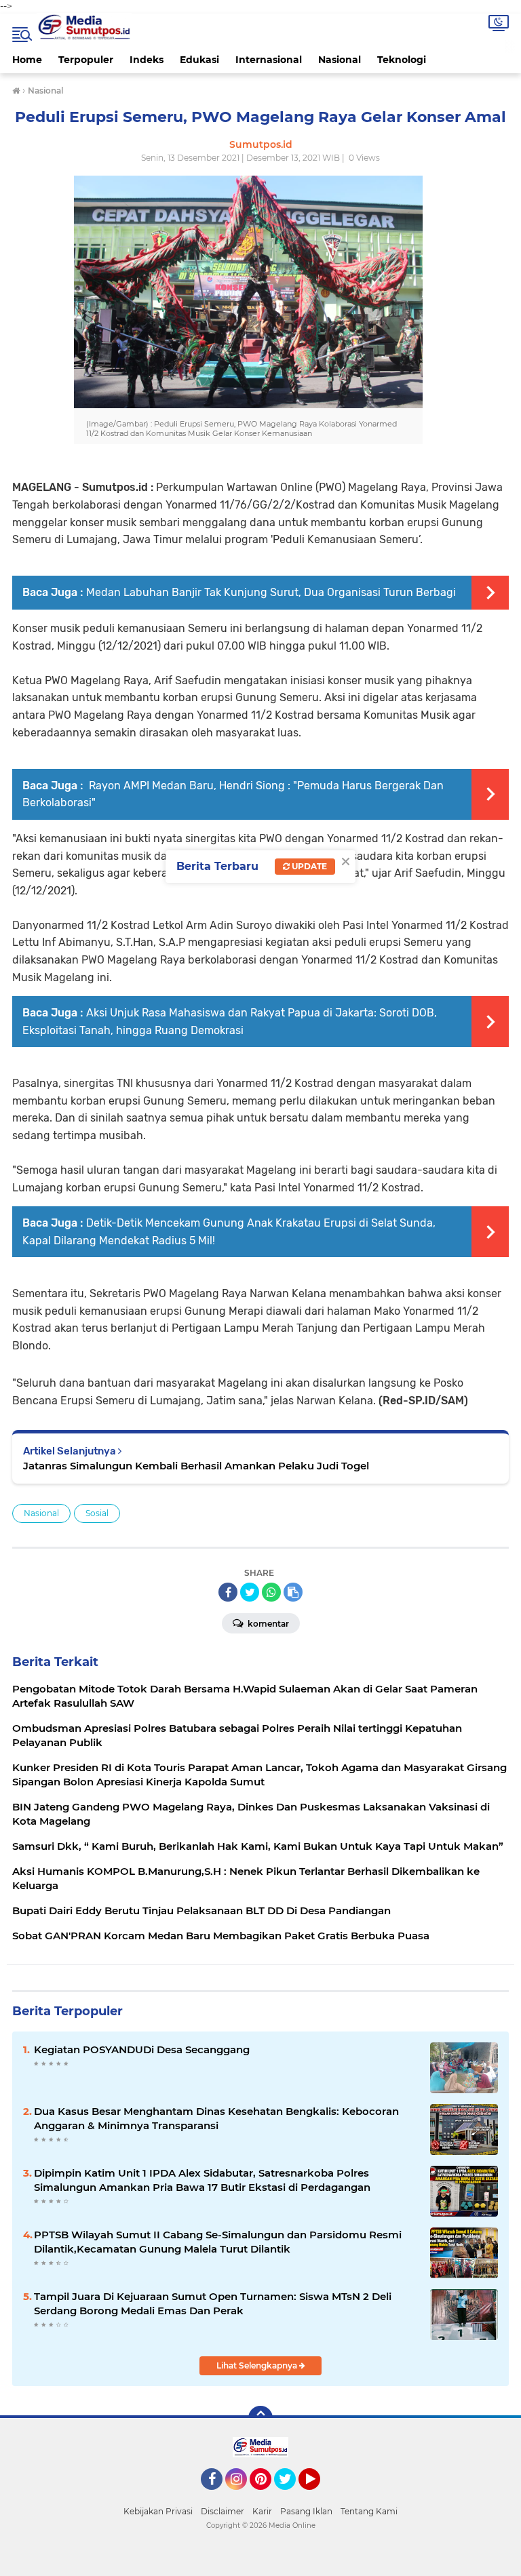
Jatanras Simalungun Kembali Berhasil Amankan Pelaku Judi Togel (196, 1466)
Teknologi (402, 60)
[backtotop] (260, 2418)
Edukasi (199, 60)
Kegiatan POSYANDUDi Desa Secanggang (142, 2049)
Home (27, 60)
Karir (262, 2511)
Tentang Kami (369, 2511)
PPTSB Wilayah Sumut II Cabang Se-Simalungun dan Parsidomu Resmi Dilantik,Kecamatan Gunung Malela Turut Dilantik (218, 2242)
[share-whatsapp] (271, 1592)
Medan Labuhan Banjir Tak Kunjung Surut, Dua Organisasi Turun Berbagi (271, 592)
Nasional (340, 60)
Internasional (269, 60)
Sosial (97, 1513)
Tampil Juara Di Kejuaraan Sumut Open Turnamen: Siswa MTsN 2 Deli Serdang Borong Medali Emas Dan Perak (213, 2303)
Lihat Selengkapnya (258, 2365)
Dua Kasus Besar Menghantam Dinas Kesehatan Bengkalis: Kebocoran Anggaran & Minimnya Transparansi (216, 2118)
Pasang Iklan (306, 2511)
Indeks (147, 60)
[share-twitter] (250, 1592)
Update (308, 866)
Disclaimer (223, 2511)
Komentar (267, 1624)
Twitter (291, 2496)
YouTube (319, 2496)
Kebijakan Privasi (158, 2511)
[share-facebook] (228, 1592)
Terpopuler (86, 60)
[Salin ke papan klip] (293, 1592)
